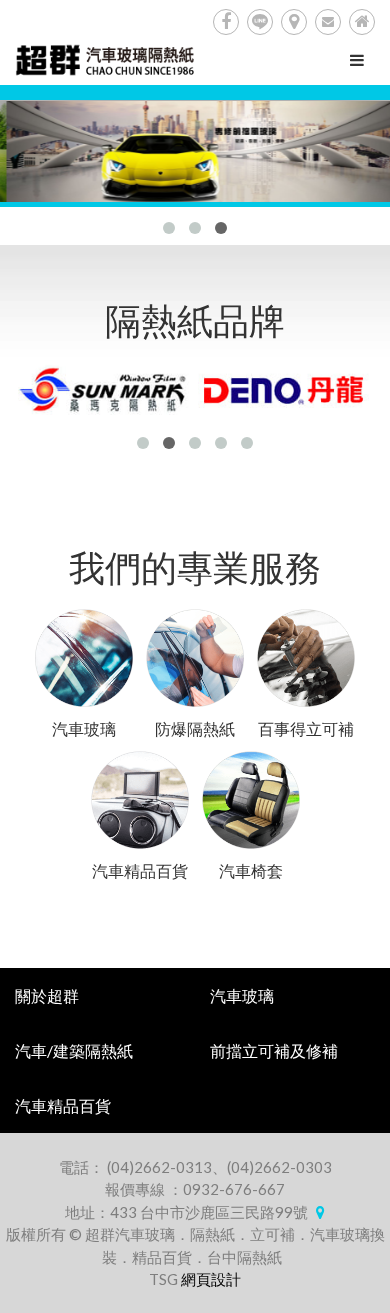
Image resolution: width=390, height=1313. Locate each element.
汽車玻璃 (242, 995)
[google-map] (294, 22)
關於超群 (47, 995)
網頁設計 (211, 1279)
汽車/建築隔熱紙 (74, 1050)
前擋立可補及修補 (274, 1050)
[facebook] (226, 22)
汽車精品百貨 (63, 1105)
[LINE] (260, 22)
